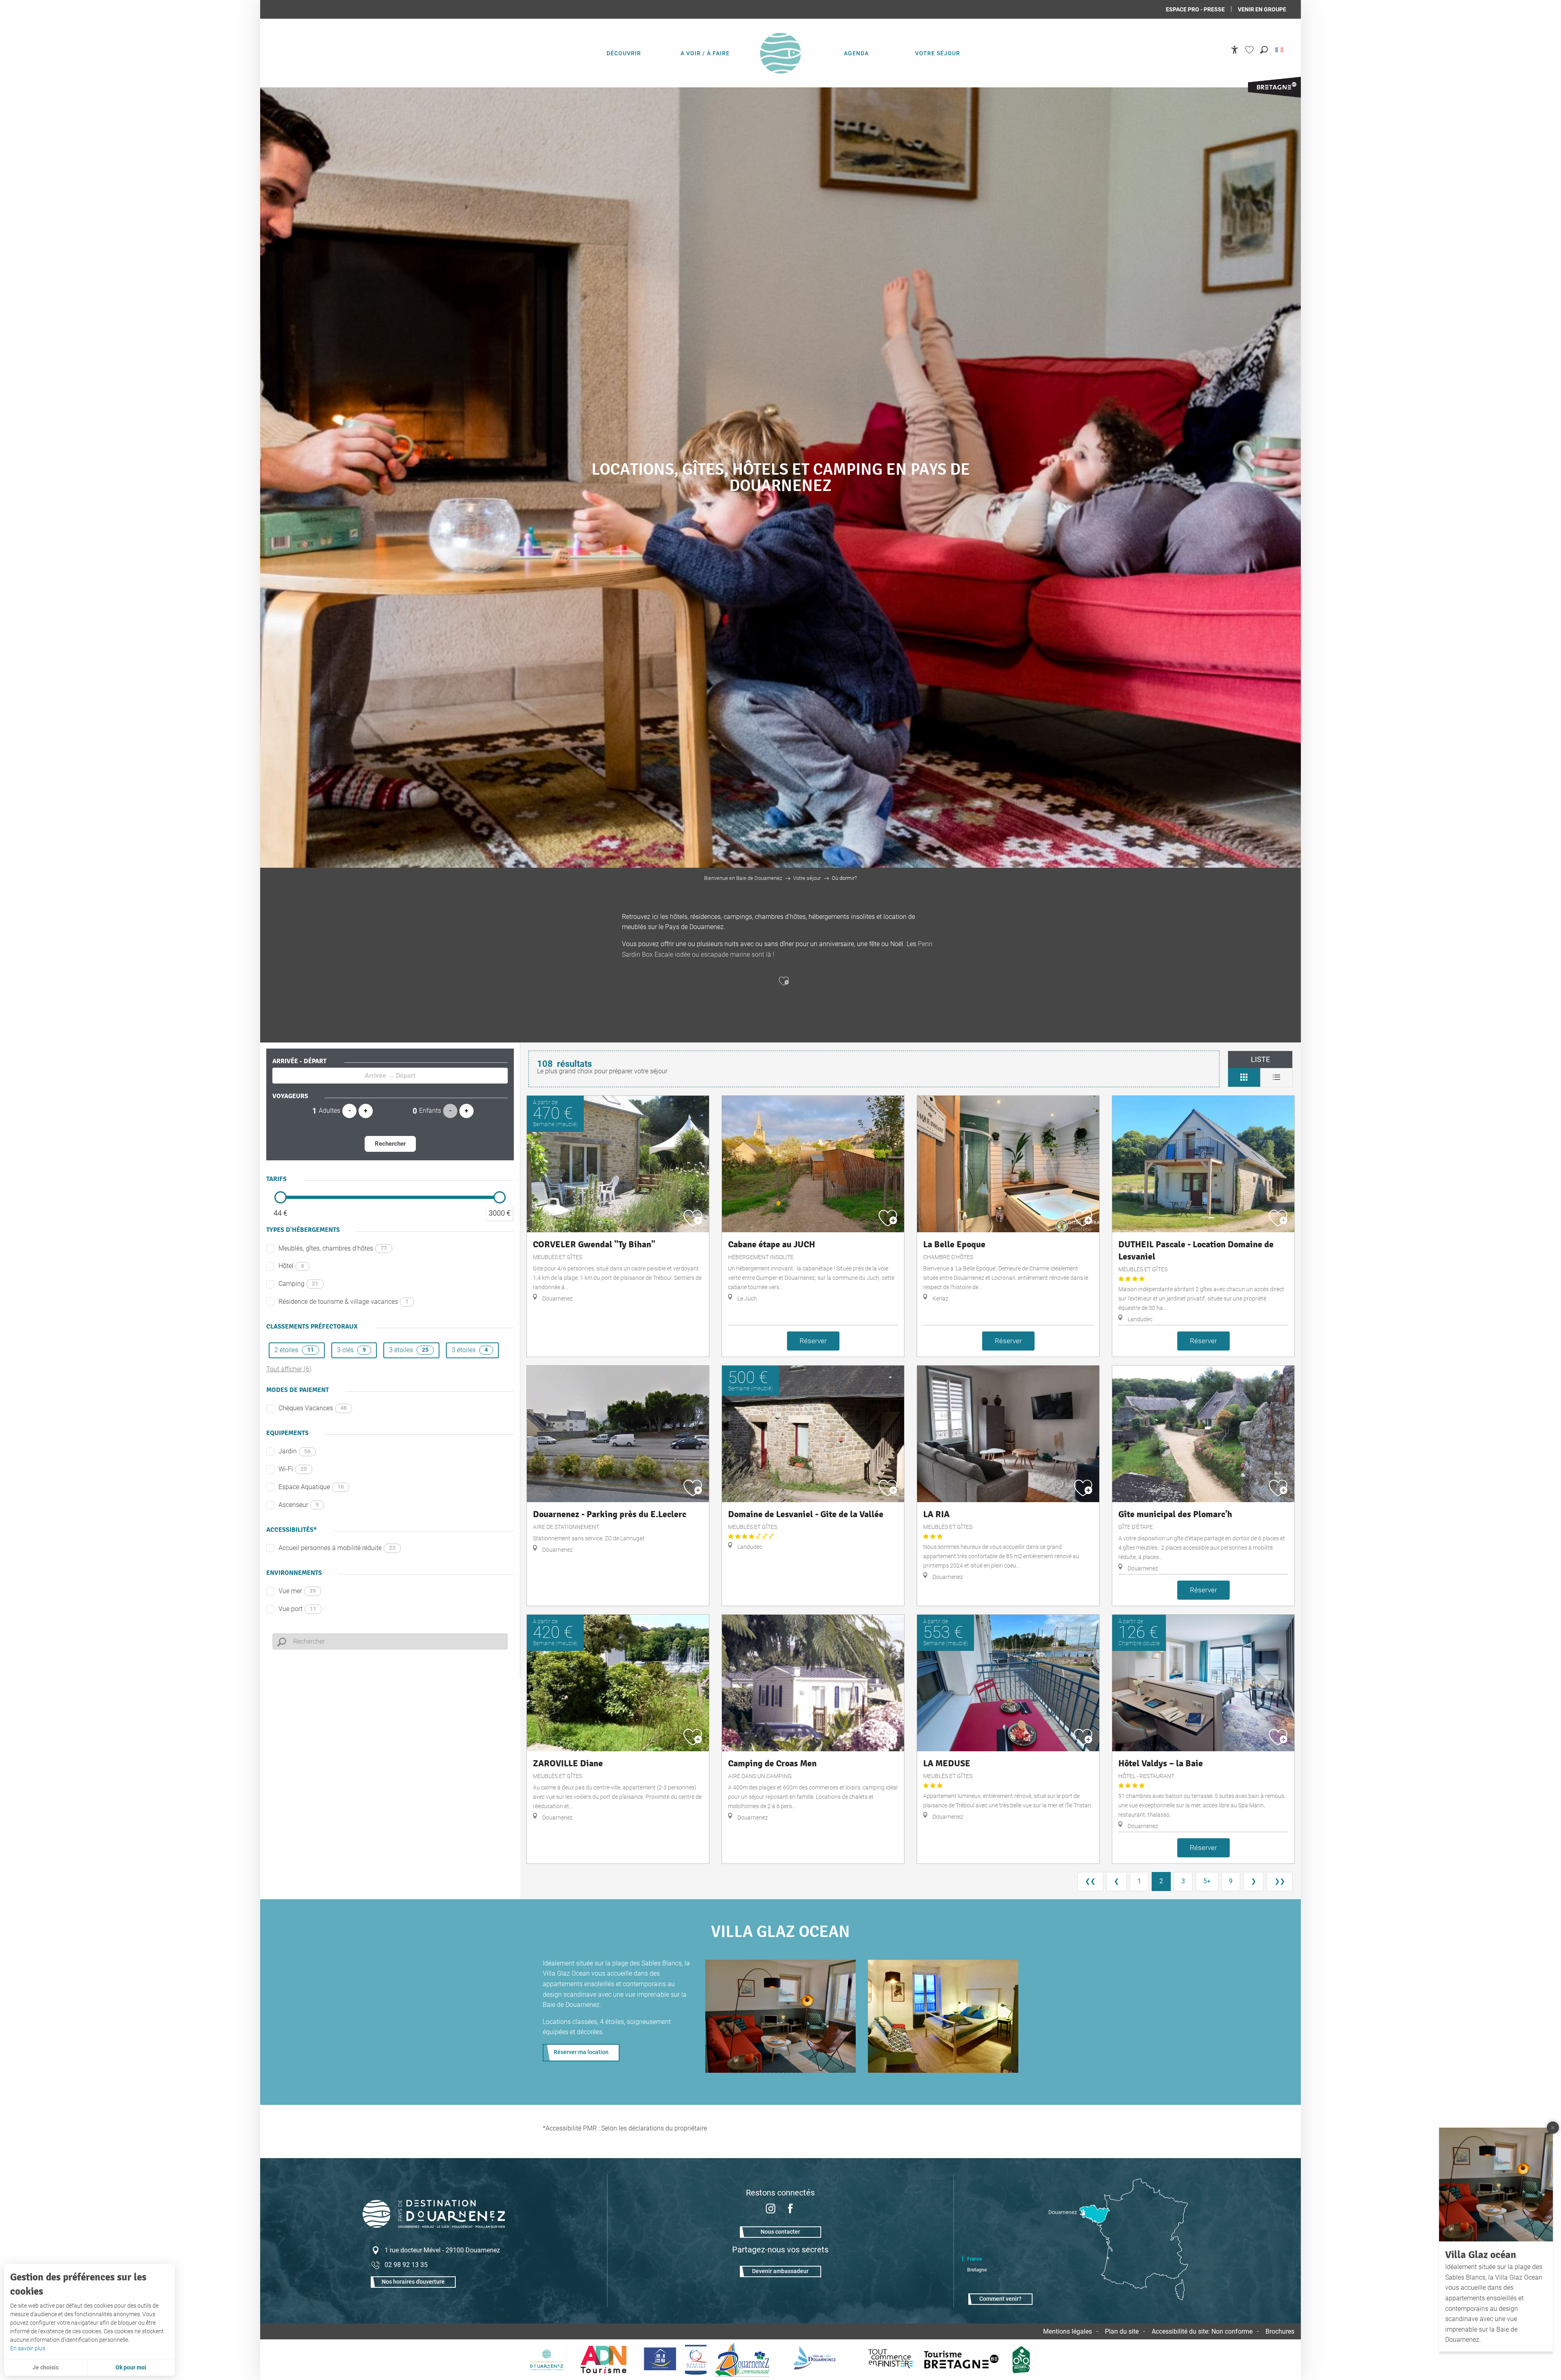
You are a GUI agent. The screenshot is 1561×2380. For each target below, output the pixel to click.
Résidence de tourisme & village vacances (344, 1302)
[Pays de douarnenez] (546, 2360)
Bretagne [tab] (977, 2270)
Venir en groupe (1262, 9)
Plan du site (1122, 2331)
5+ (1207, 1881)
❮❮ (1090, 1881)
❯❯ (1280, 1881)
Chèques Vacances (313, 1408)
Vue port (297, 1609)
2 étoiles (294, 1350)
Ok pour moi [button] (131, 2367)
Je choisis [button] (46, 2367)
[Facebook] (790, 2210)
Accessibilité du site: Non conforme (1202, 2331)
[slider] (280, 1197)
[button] (1264, 50)
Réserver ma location (581, 2052)
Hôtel (291, 1266)
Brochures (1280, 2331)
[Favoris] (1250, 50)
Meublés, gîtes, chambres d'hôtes (333, 1248)
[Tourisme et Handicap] (660, 2360)
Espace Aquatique (311, 1487)
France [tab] (974, 2259)
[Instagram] (771, 2210)
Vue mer (297, 1591)
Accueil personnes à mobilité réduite (337, 1548)
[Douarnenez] (818, 2360)
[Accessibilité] (1235, 50)
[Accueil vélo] (1021, 2360)
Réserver (813, 1341)
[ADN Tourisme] (603, 2360)
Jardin (295, 1451)
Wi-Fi (293, 1469)
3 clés (351, 1350)
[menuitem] (624, 53)
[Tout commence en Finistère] (891, 2360)
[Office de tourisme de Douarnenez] (434, 2226)
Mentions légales (1067, 2331)
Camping (298, 1284)
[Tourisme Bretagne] (963, 2360)
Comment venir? (1000, 2299)
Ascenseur (299, 1505)
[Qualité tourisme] (696, 2360)
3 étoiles (409, 1350)
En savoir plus (28, 2348)
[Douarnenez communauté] (742, 2360)
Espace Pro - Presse (1195, 9)
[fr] (1280, 50)
